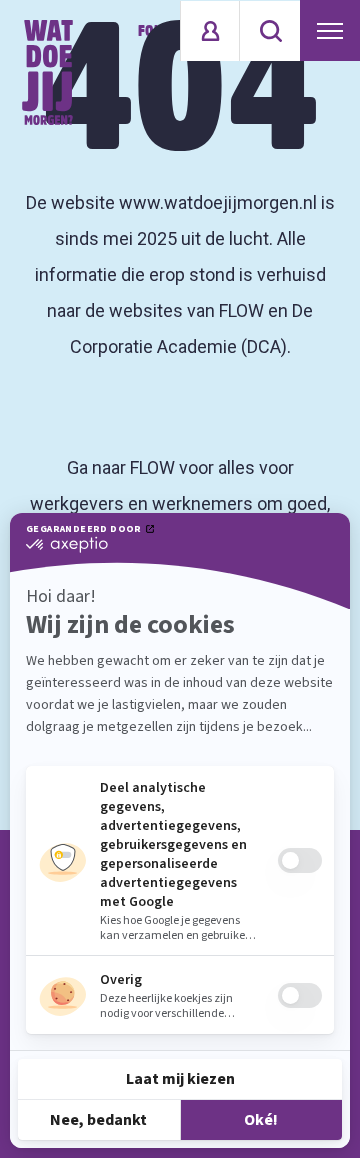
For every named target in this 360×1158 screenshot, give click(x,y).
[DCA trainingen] (47, 72)
